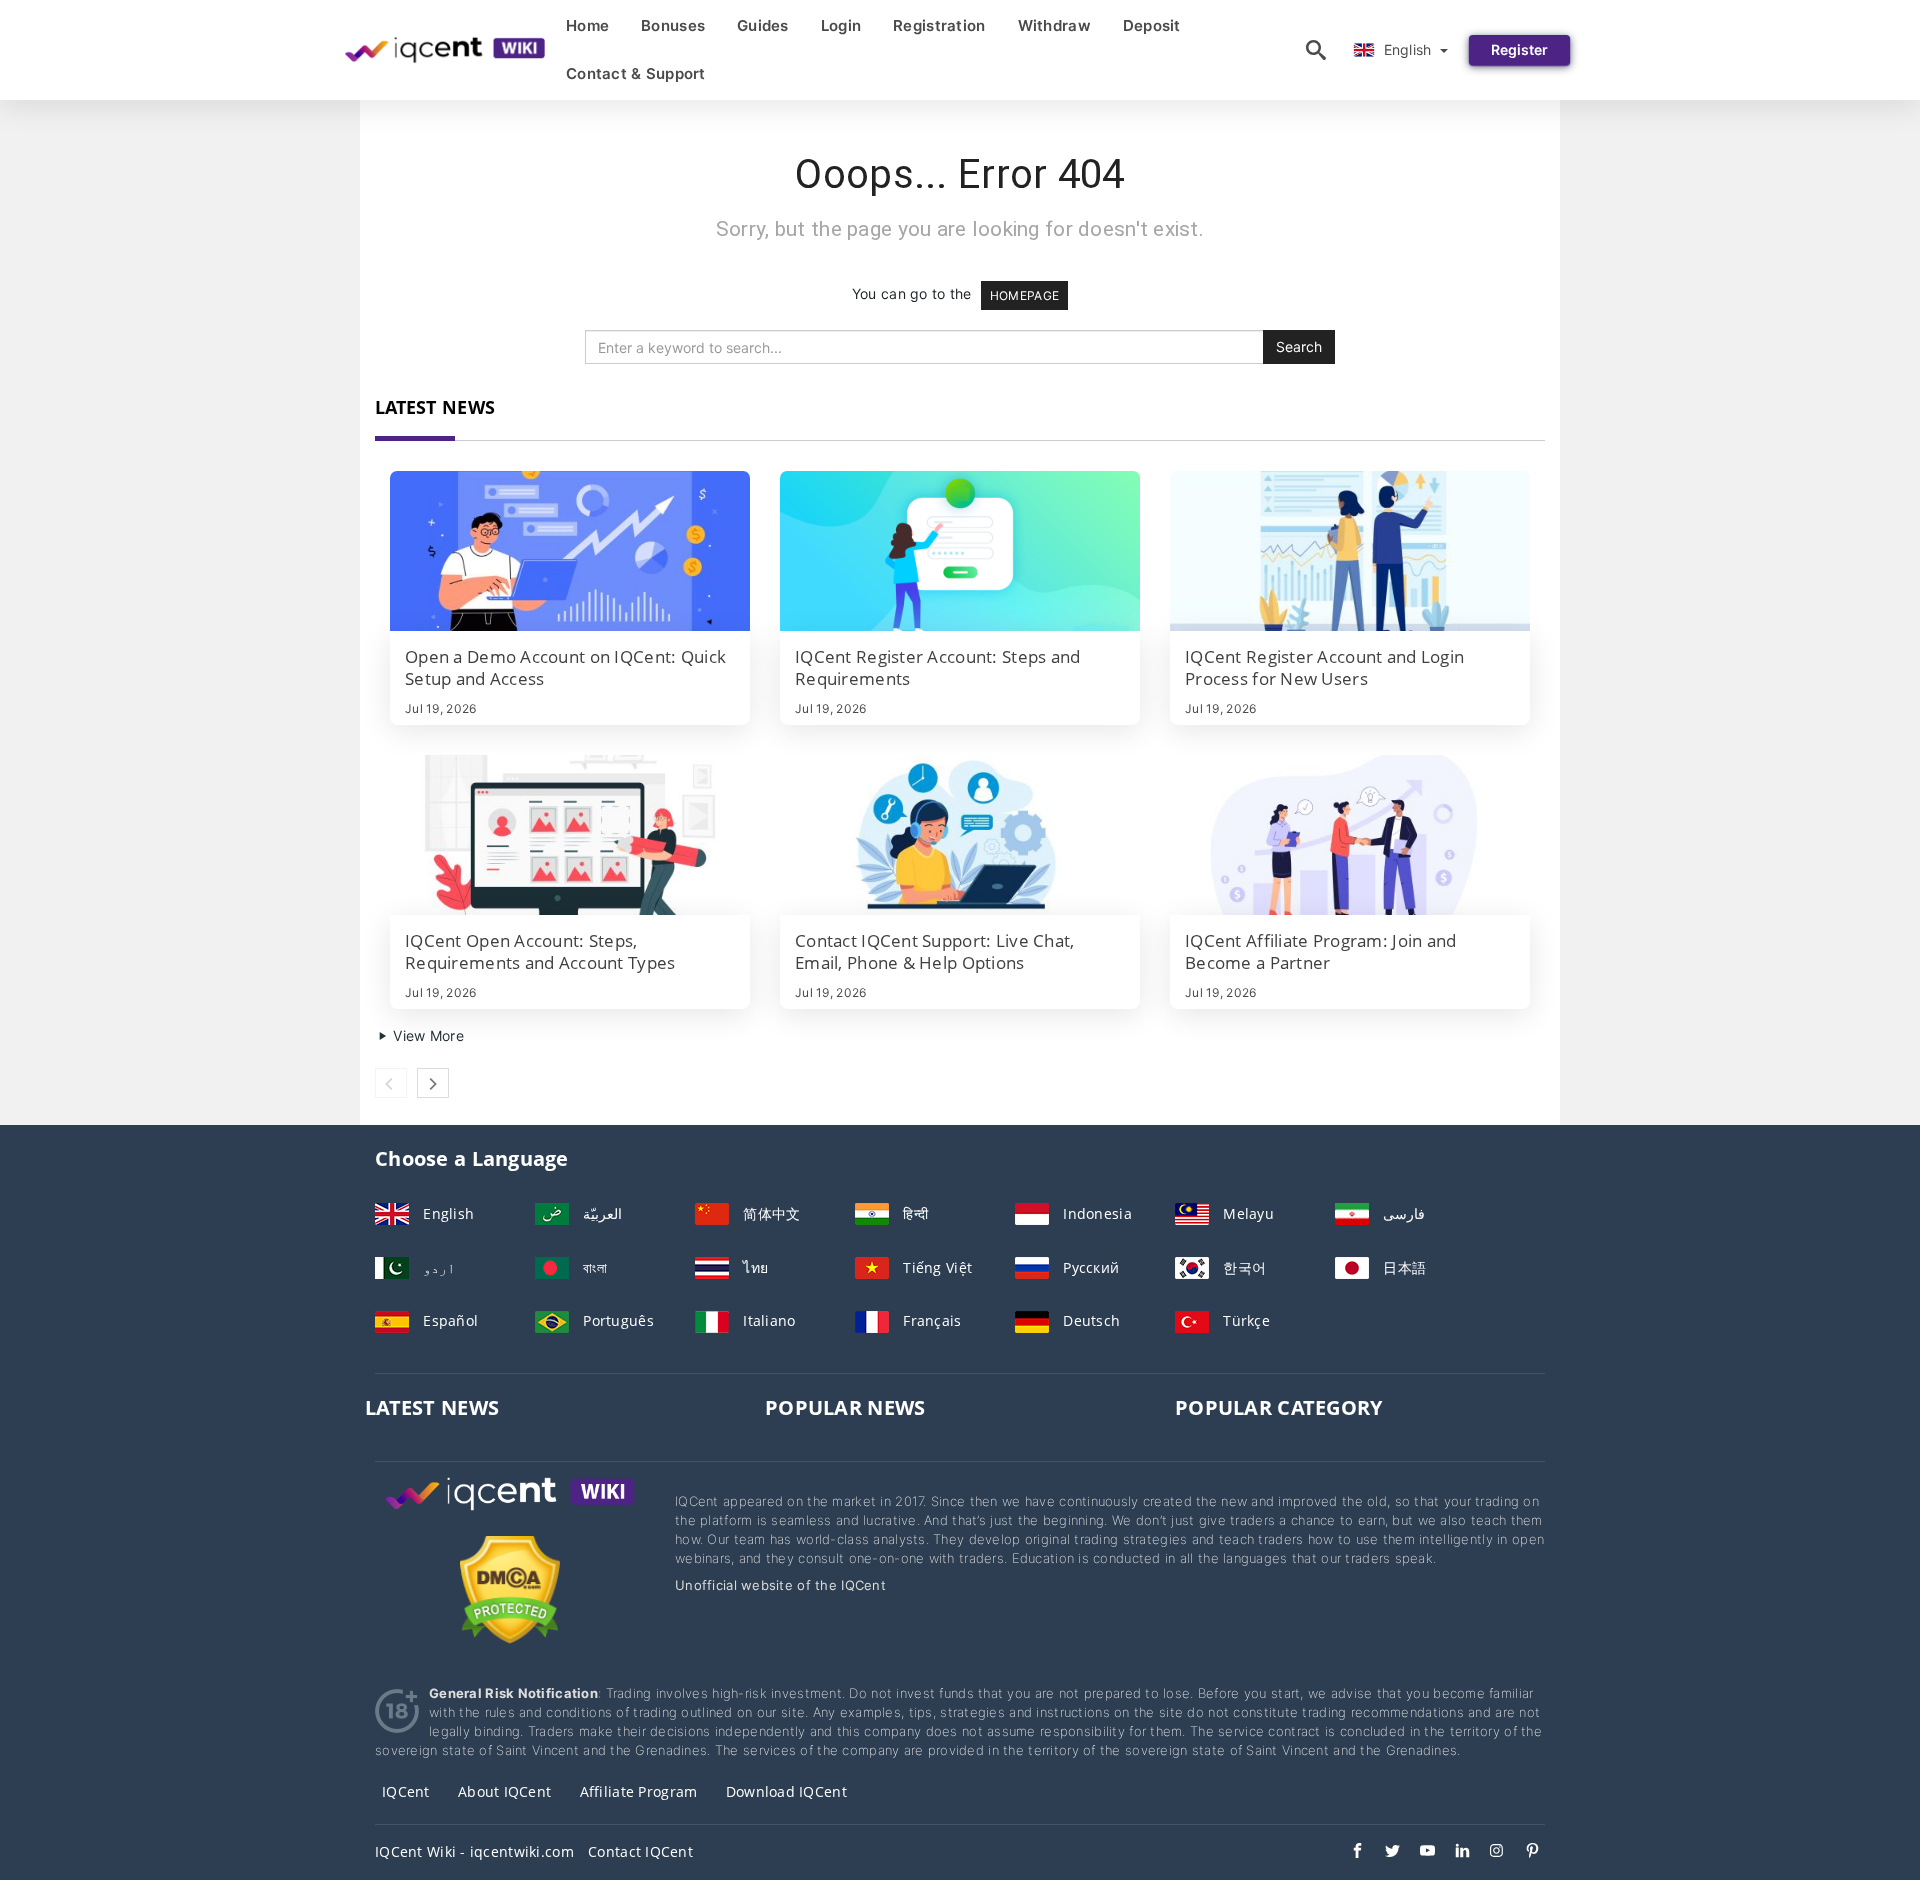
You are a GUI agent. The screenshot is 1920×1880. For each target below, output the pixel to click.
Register (1519, 49)
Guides (763, 25)
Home (587, 25)
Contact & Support (636, 73)
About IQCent (504, 1791)
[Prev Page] (391, 1083)
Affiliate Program (639, 1791)
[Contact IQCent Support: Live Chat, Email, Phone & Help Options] (960, 835)
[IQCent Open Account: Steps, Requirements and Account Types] (570, 835)
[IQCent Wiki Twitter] (1382, 1853)
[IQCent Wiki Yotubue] (1417, 1853)
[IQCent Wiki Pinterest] (1522, 1853)
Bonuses (673, 25)
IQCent (406, 1791)
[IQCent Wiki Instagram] (1487, 1853)
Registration (939, 25)
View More (426, 1035)
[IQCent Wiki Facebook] (1347, 1853)
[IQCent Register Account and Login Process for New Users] (1350, 551)
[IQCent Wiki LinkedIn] (1452, 1853)
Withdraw (1054, 25)
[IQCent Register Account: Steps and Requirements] (960, 551)
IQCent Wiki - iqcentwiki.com (474, 1851)
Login (841, 25)
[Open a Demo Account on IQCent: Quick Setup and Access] (570, 551)
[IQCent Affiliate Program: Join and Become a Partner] (1350, 835)
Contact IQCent (640, 1851)
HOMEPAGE (1024, 295)
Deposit (1152, 25)
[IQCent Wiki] (510, 1512)
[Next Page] (433, 1083)
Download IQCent (786, 1791)
